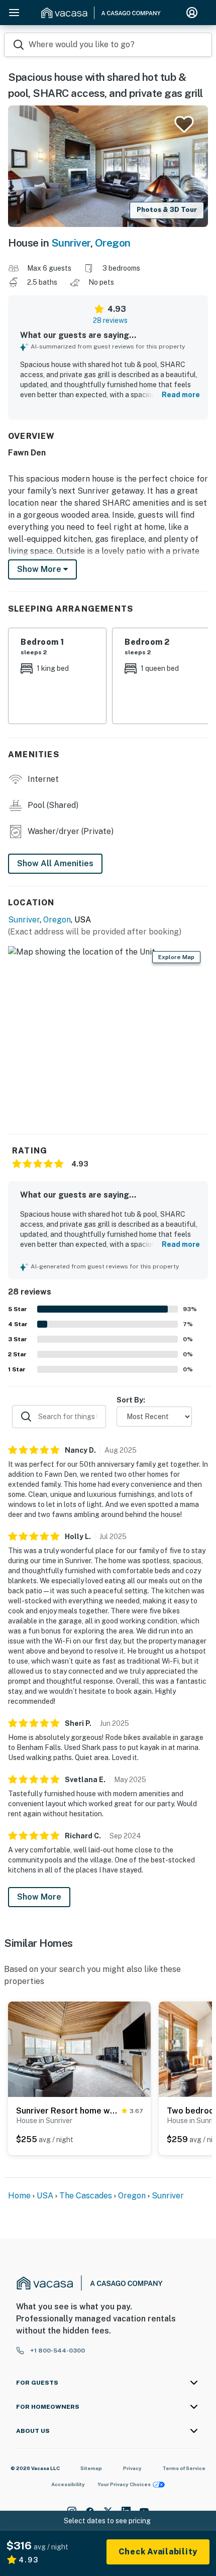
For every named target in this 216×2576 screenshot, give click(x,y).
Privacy (132, 2468)
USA (45, 2196)
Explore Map (176, 957)
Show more (40, 569)
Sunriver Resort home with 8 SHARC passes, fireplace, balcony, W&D (67, 2111)
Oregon (113, 243)
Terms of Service (184, 2468)
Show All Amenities (55, 863)
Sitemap (91, 2468)
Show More (39, 1897)
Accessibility (68, 2484)
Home (19, 2196)
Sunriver (71, 243)
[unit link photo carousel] (79, 2049)
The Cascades (87, 2196)
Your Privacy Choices (124, 2484)
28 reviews (110, 320)
